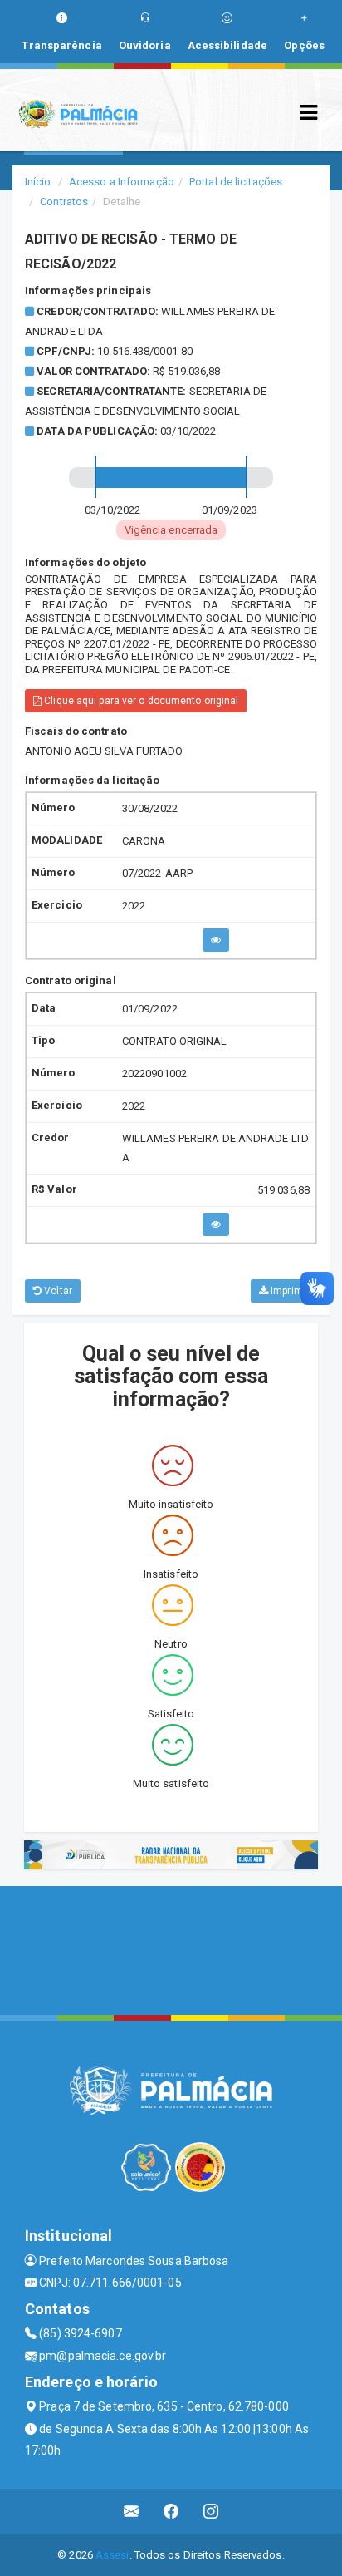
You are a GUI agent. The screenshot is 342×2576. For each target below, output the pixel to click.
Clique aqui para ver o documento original (140, 701)
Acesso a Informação (122, 182)
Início (38, 182)
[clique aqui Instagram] (211, 2512)
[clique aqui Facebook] (171, 2512)
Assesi (112, 2555)
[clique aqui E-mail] (132, 2512)
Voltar (57, 1291)
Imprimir (288, 1291)
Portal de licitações (236, 182)
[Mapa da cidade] (171, 1948)
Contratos (64, 202)
